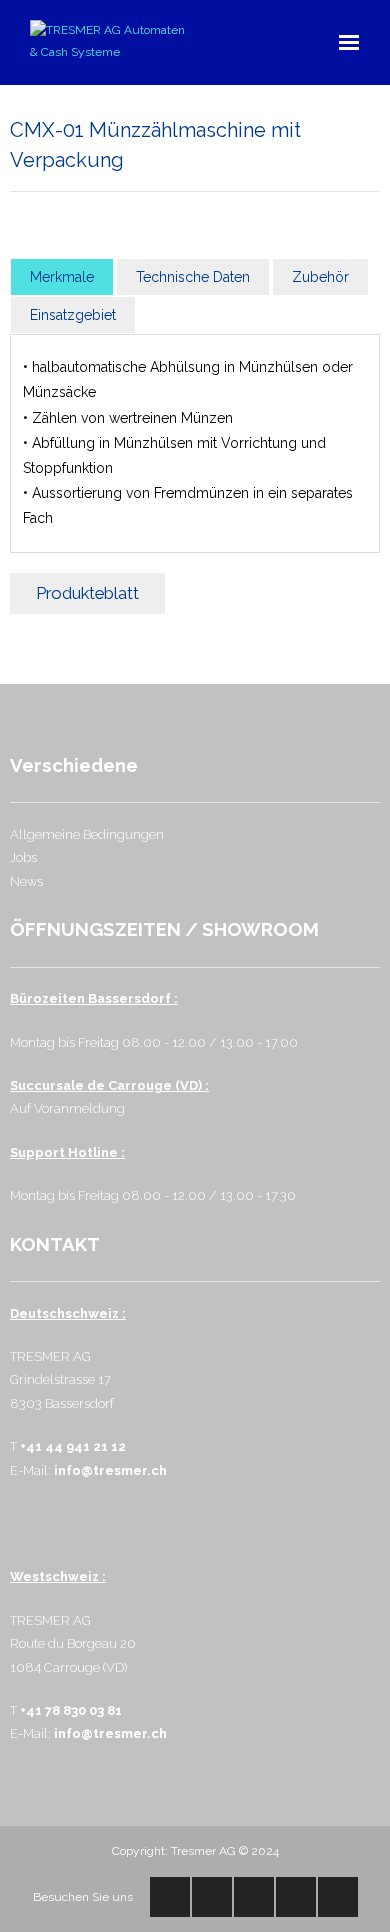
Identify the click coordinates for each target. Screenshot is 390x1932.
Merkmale (62, 277)
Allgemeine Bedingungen (87, 834)
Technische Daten (193, 277)
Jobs (23, 857)
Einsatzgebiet (73, 315)
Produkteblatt (87, 593)
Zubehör (320, 277)
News (26, 881)
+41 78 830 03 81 (71, 1710)
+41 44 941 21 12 (73, 1446)
